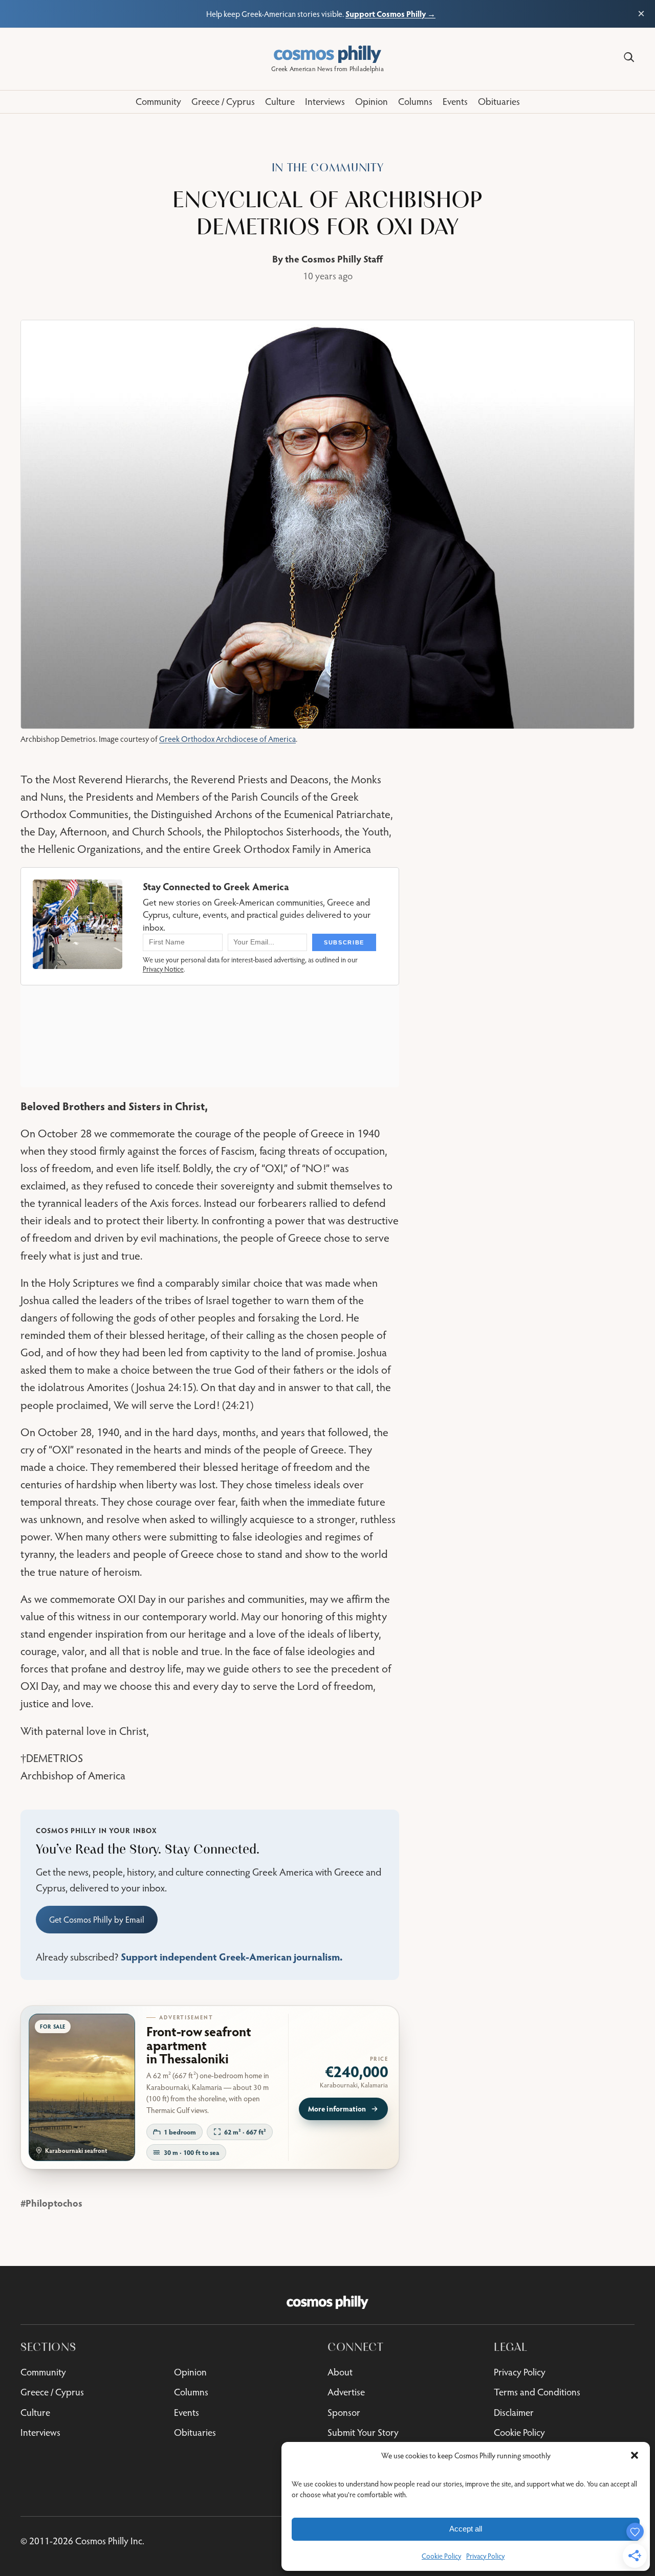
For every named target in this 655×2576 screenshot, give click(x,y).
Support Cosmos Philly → (390, 14)
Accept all (466, 2529)
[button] (635, 2455)
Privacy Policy (485, 2556)
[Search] (629, 57)
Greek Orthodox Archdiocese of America (227, 739)
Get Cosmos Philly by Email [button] (97, 1920)
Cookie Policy (441, 2556)
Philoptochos (54, 2203)
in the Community (328, 168)
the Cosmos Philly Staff (334, 259)
